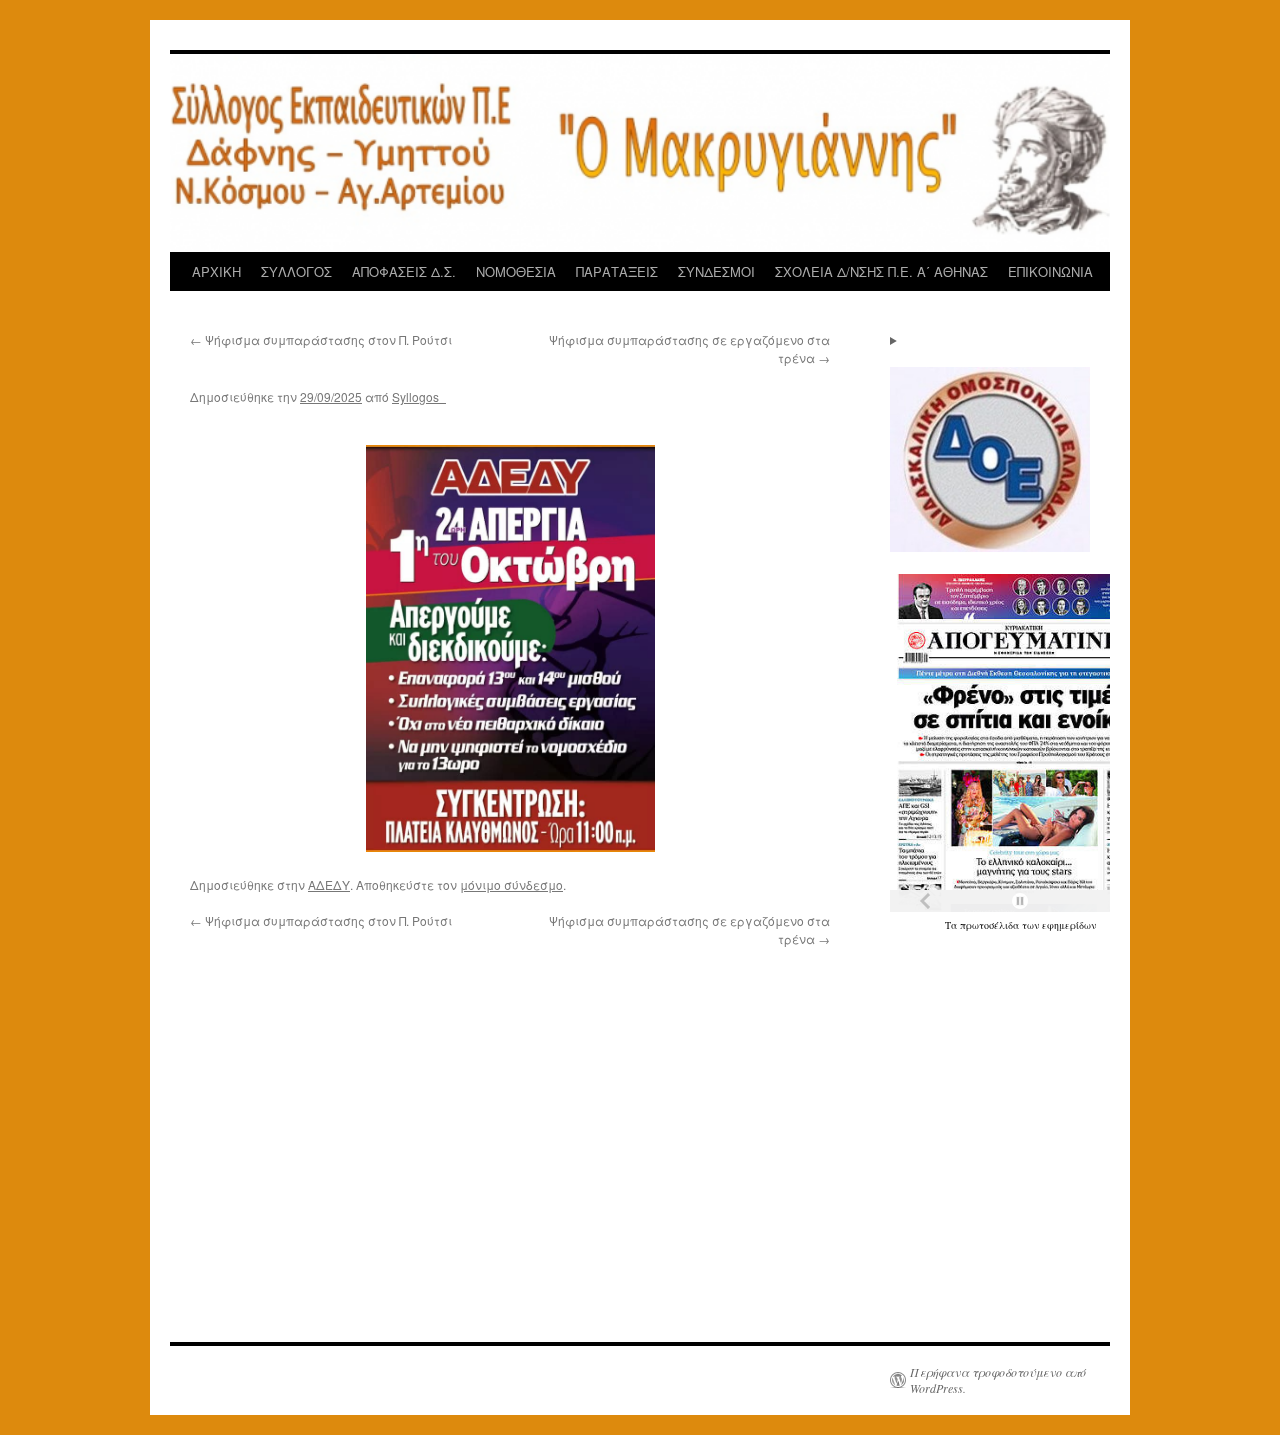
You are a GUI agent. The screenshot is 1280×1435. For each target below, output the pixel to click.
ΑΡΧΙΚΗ (216, 271)
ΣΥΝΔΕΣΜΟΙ (716, 271)
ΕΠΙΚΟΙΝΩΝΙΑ (1050, 271)
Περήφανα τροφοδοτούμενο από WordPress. (998, 1380)
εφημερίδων (1069, 925)
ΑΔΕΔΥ (329, 884)
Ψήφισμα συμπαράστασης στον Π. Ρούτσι (321, 339)
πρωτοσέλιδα (991, 925)
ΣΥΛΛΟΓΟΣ (296, 271)
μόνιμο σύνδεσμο (511, 884)
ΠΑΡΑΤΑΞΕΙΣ (617, 271)
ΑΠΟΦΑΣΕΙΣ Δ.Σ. (404, 271)
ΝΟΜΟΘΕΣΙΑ (516, 271)
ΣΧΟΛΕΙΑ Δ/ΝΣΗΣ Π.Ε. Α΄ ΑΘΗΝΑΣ (881, 271)
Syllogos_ (419, 396)
